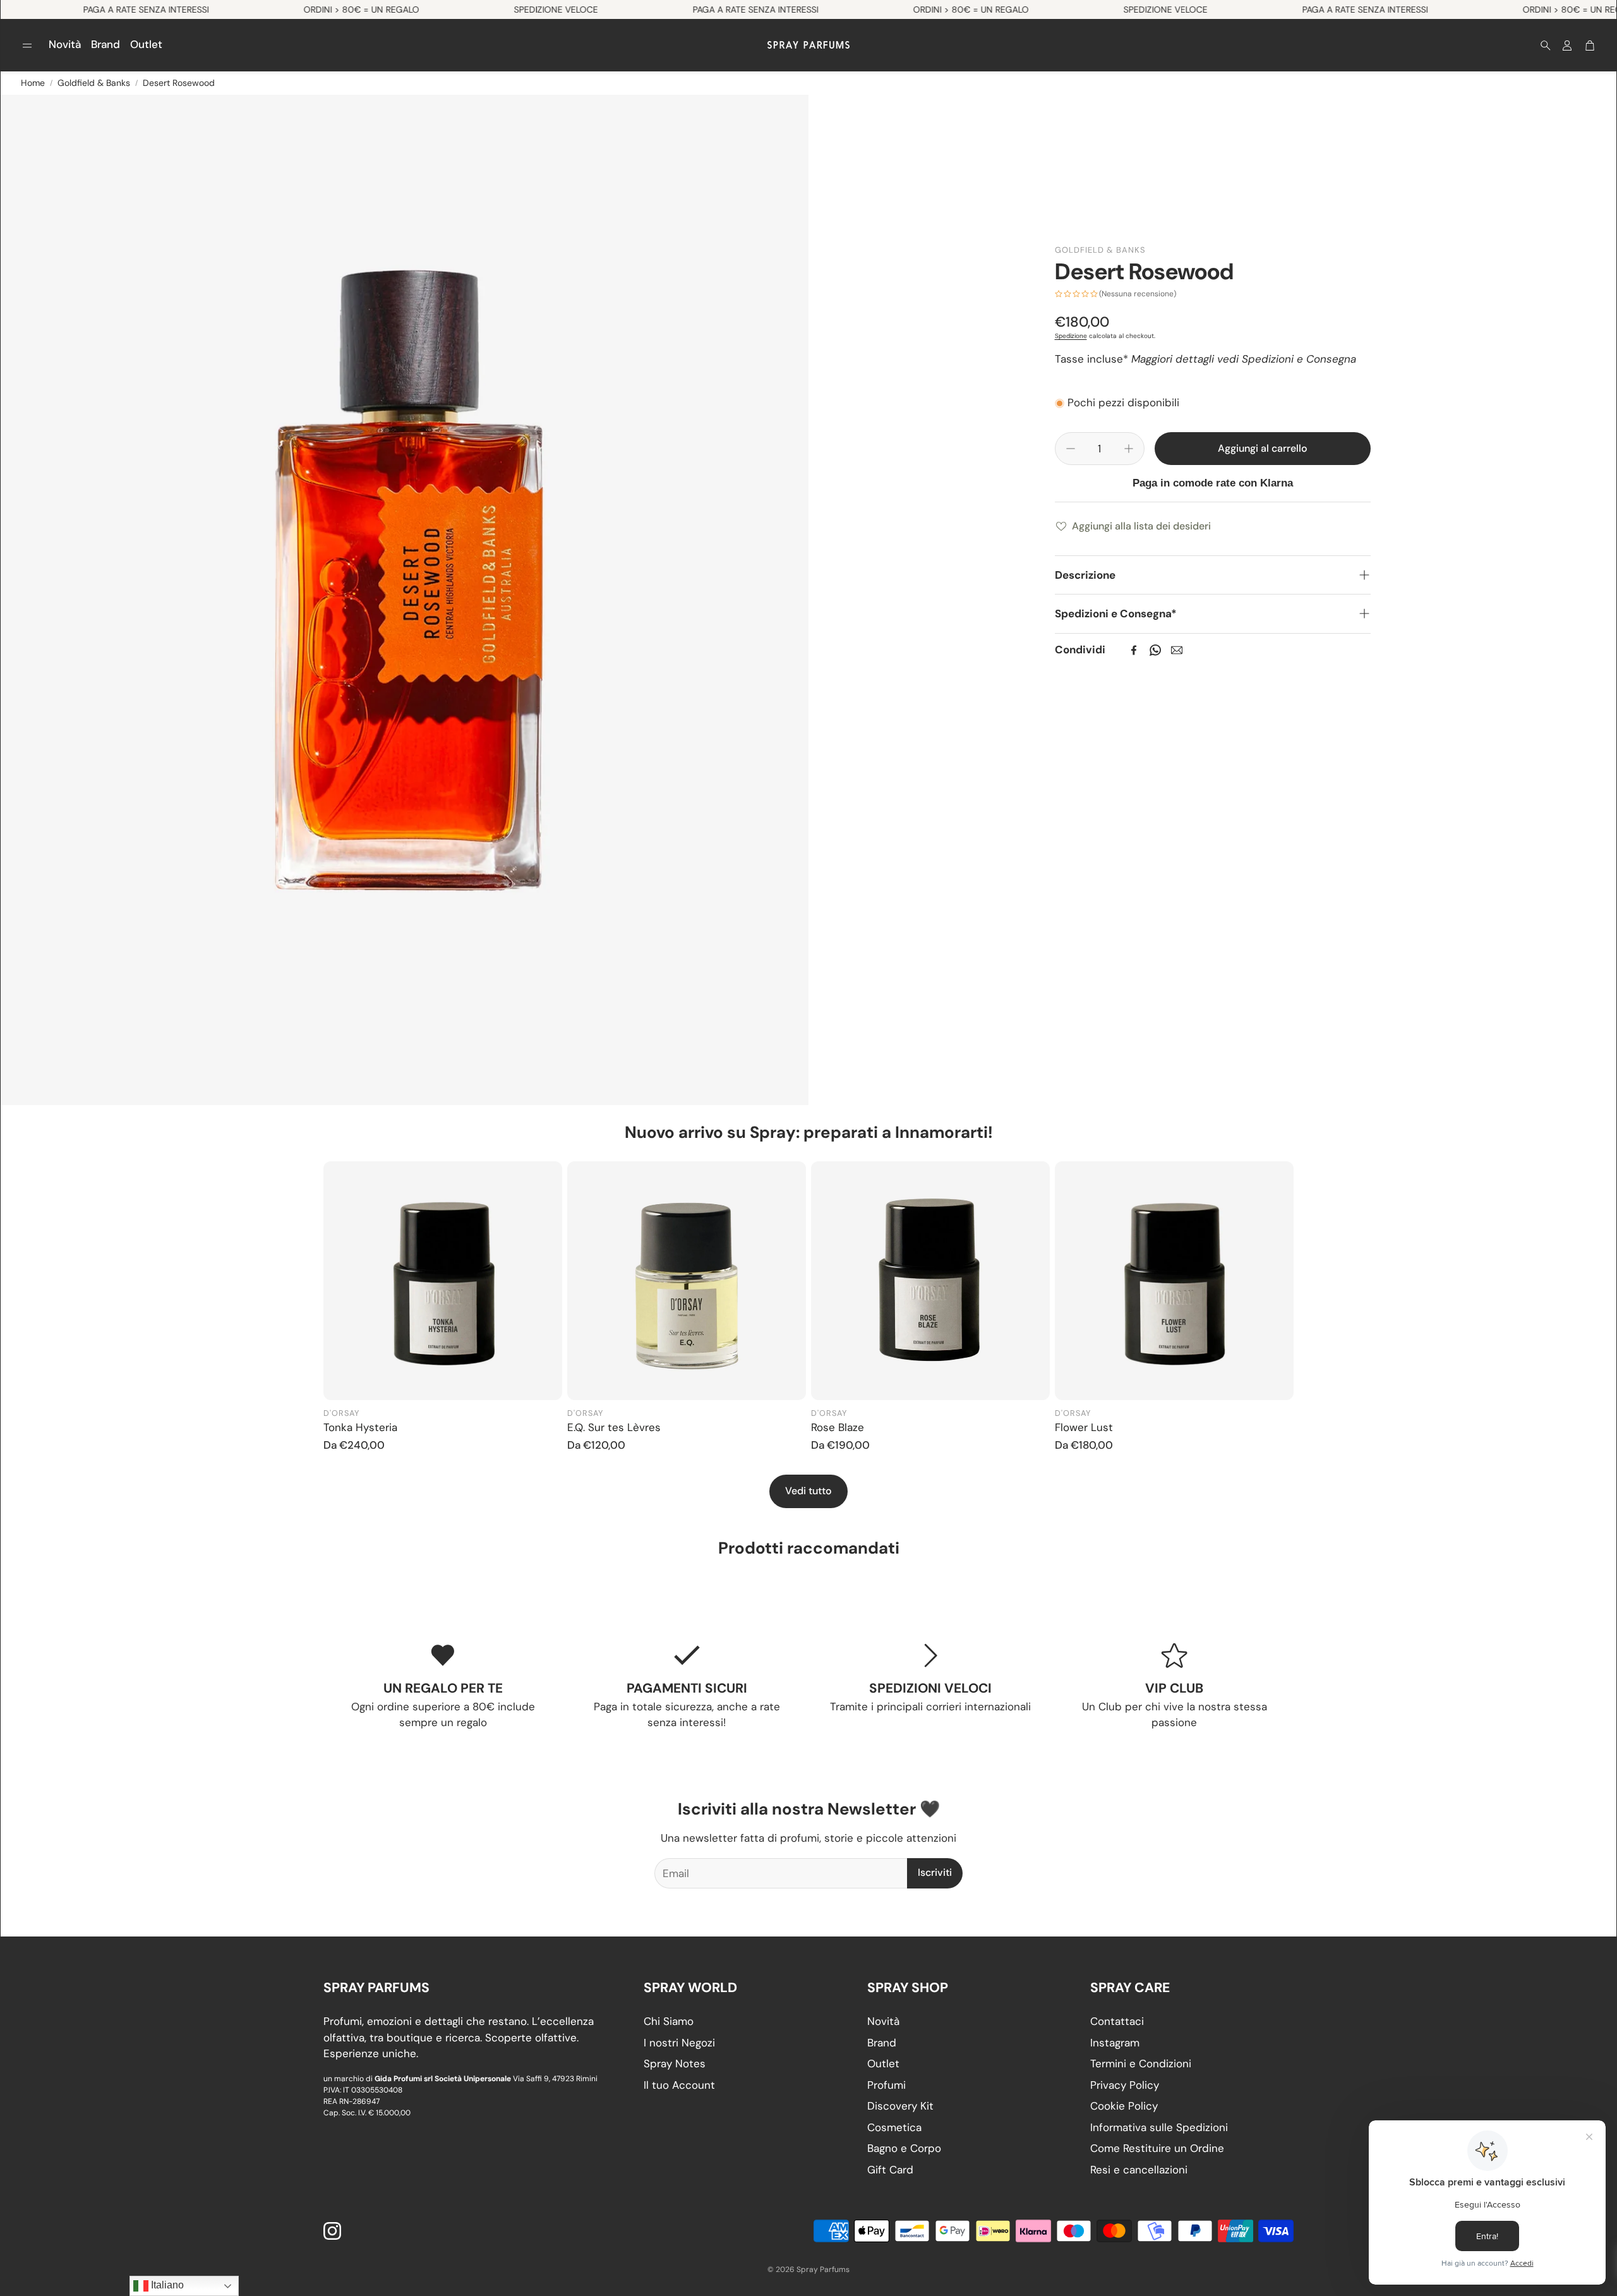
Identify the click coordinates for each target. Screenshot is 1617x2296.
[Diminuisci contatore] (1071, 449)
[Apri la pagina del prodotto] (443, 1281)
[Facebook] (1134, 650)
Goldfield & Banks (94, 83)
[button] (27, 45)
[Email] (1177, 650)
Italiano (166, 2285)
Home (33, 83)
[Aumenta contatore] (1129, 449)
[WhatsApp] (1155, 650)
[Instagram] (332, 2231)
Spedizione (1071, 336)
